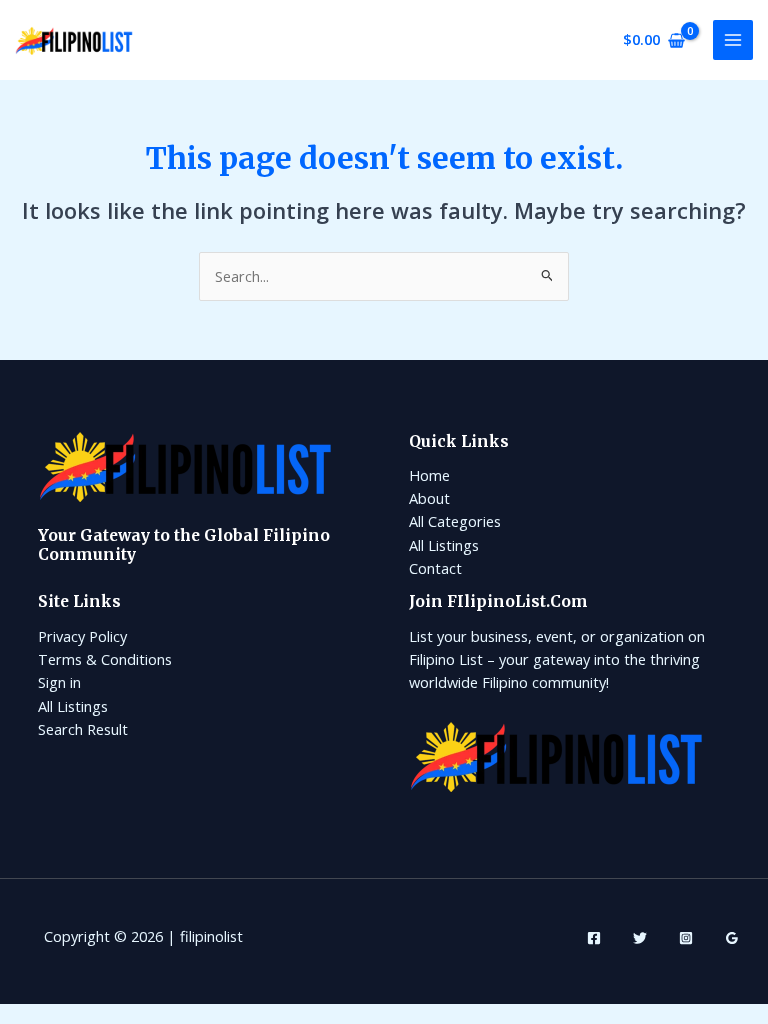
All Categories (455, 521)
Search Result (83, 729)
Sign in (59, 682)
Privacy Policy (82, 636)
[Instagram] (686, 938)
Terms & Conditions (105, 659)
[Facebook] (594, 938)
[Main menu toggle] (733, 40)
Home (429, 475)
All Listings (444, 545)
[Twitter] (640, 938)
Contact (435, 568)
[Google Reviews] (732, 938)
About (429, 498)
